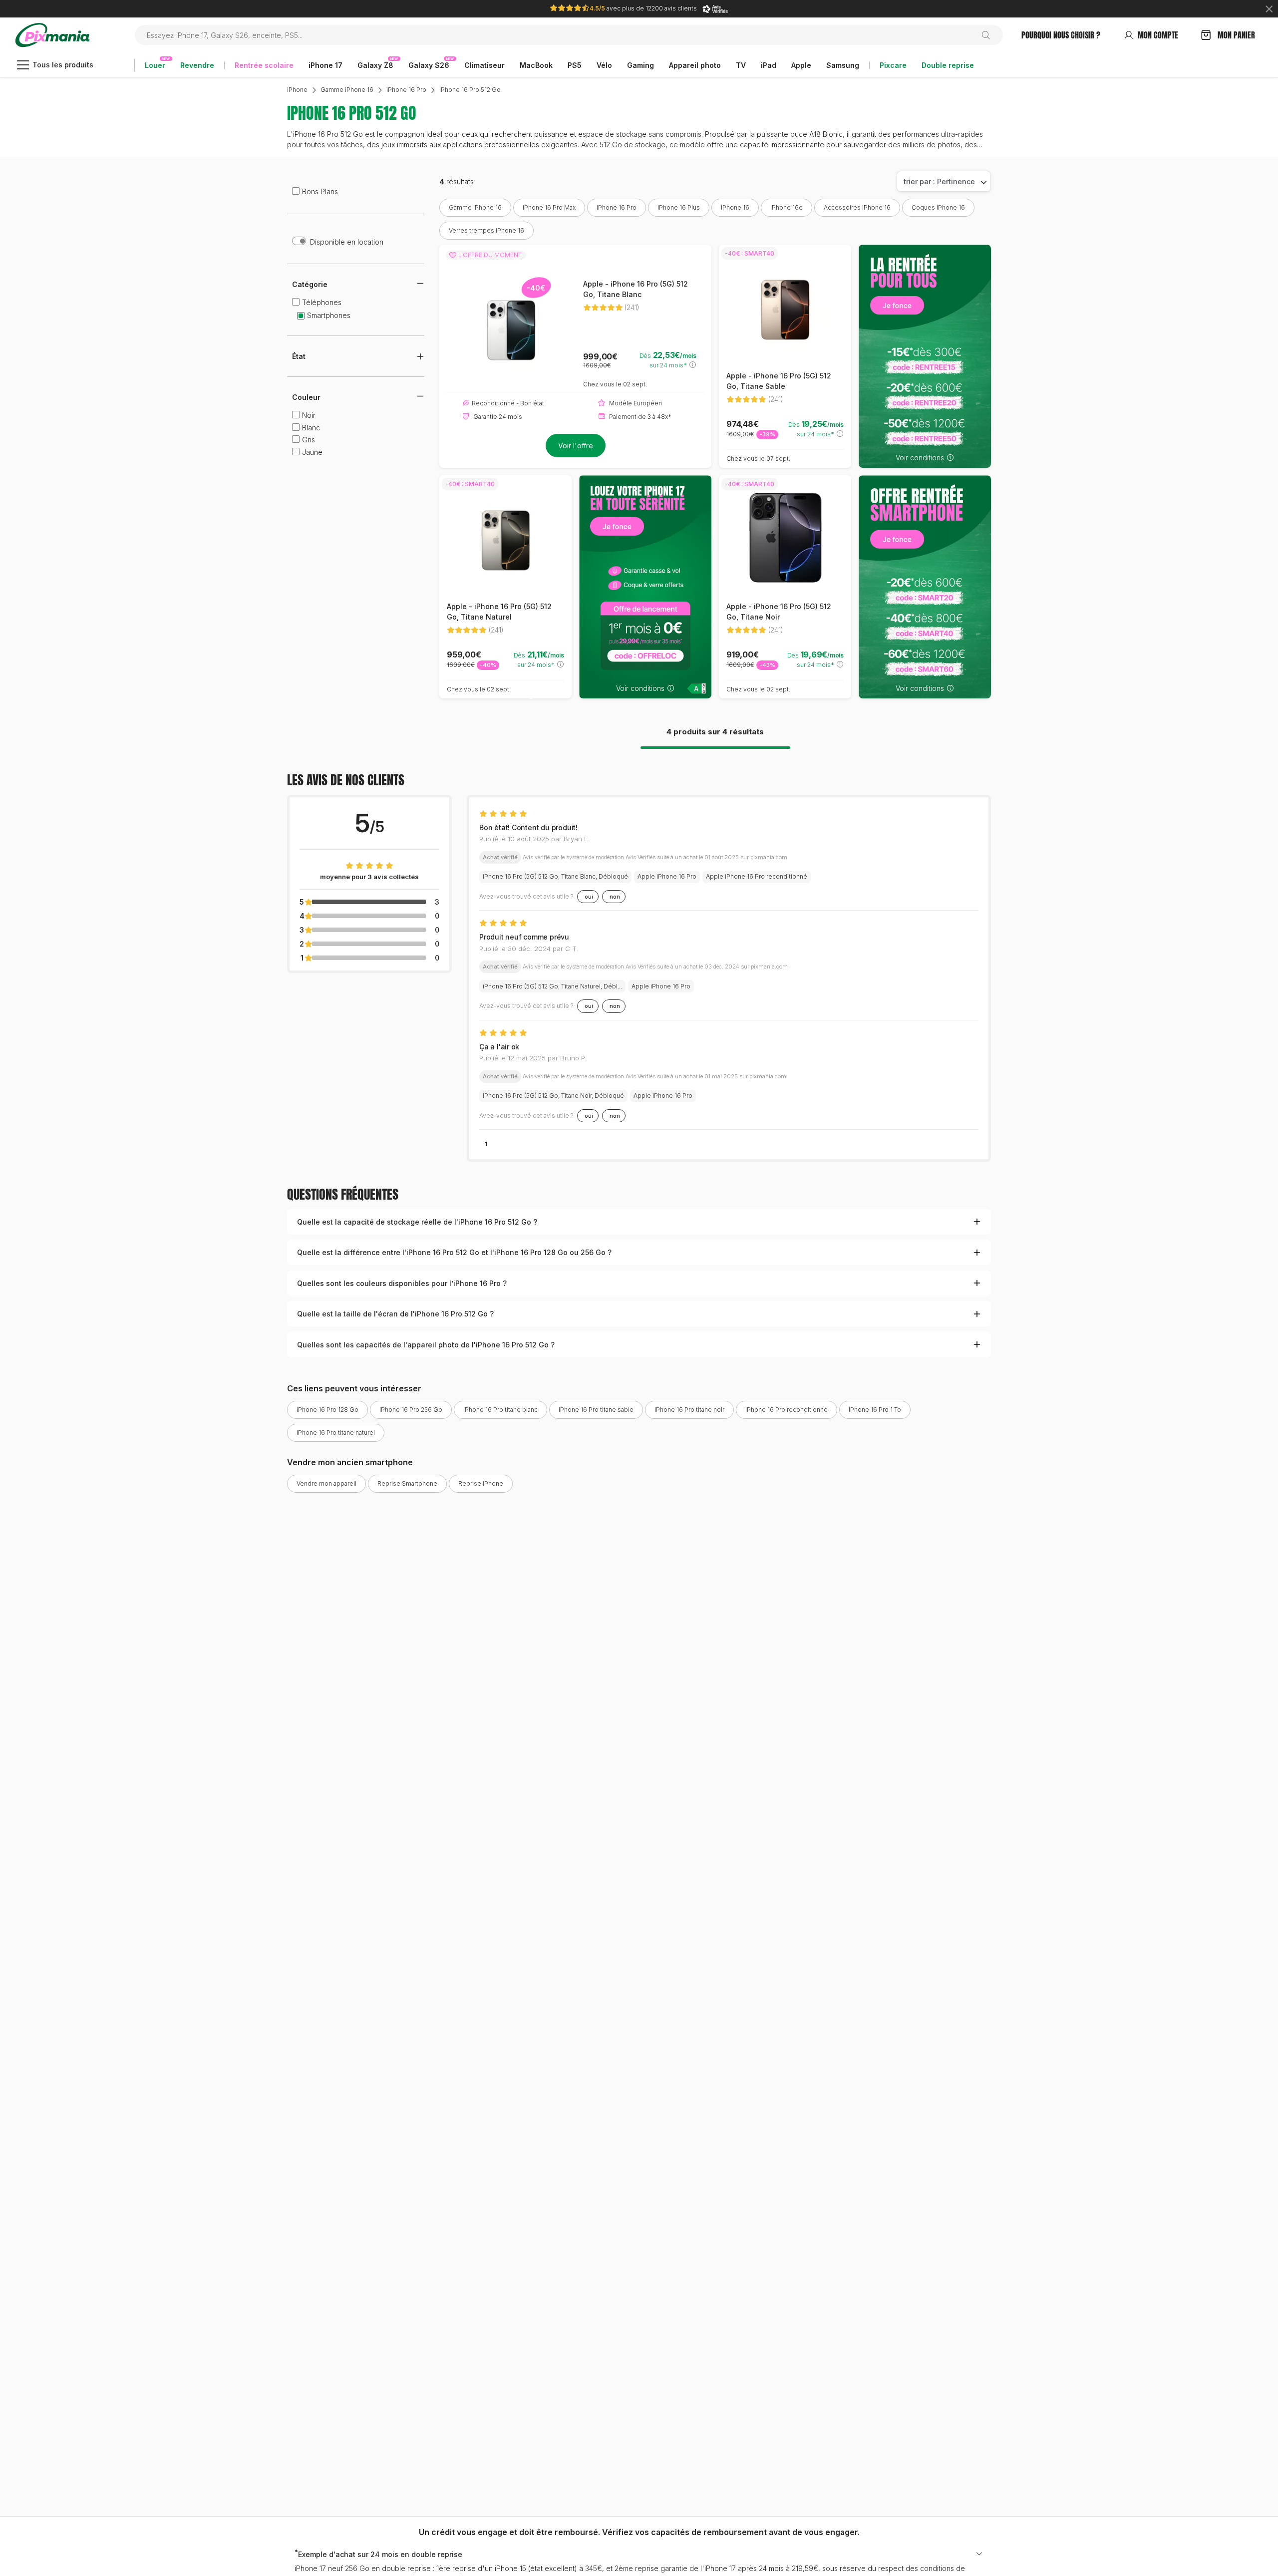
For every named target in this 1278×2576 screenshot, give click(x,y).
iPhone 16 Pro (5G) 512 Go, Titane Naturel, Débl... (552, 986)
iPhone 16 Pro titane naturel (336, 1433)
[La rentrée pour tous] (925, 356)
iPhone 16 (735, 207)
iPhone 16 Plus (679, 207)
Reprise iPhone (481, 1483)
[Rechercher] (990, 35)
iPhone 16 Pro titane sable (596, 1410)
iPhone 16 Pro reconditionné (787, 1410)
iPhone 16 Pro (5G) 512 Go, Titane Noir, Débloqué (553, 1096)
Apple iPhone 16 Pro (667, 876)
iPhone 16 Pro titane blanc (500, 1410)
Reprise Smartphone (407, 1483)
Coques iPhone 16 (938, 207)
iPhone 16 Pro (406, 90)
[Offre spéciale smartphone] (925, 587)
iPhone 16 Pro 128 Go (327, 1410)
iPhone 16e (787, 207)
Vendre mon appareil (326, 1483)
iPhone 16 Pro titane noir (689, 1410)
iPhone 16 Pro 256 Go (411, 1410)
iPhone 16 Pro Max (549, 207)
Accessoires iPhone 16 (857, 207)
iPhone (297, 90)
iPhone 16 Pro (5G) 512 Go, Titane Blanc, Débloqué (555, 876)
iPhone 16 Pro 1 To (875, 1410)
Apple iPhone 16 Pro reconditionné (757, 876)
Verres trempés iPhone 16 (486, 230)
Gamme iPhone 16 (347, 90)
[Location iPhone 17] (645, 587)
